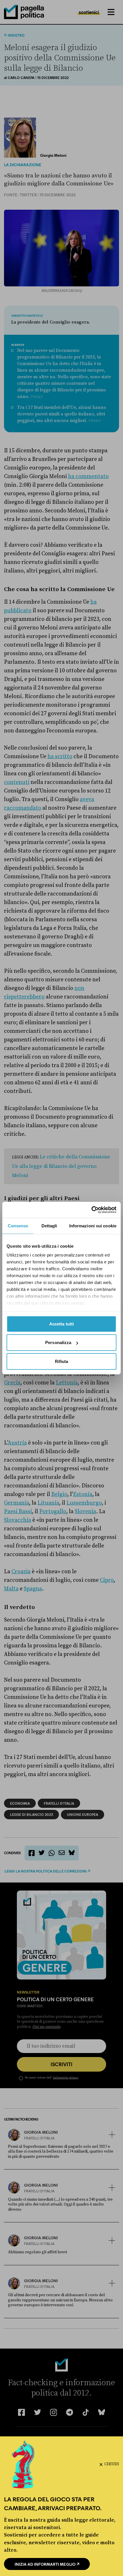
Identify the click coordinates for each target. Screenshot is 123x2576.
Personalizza (58, 1343)
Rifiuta (62, 1361)
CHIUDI (112, 2464)
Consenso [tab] (18, 1225)
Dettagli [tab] (49, 1225)
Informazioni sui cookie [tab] (93, 1225)
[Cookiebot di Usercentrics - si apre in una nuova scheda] (91, 1210)
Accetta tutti (61, 1324)
